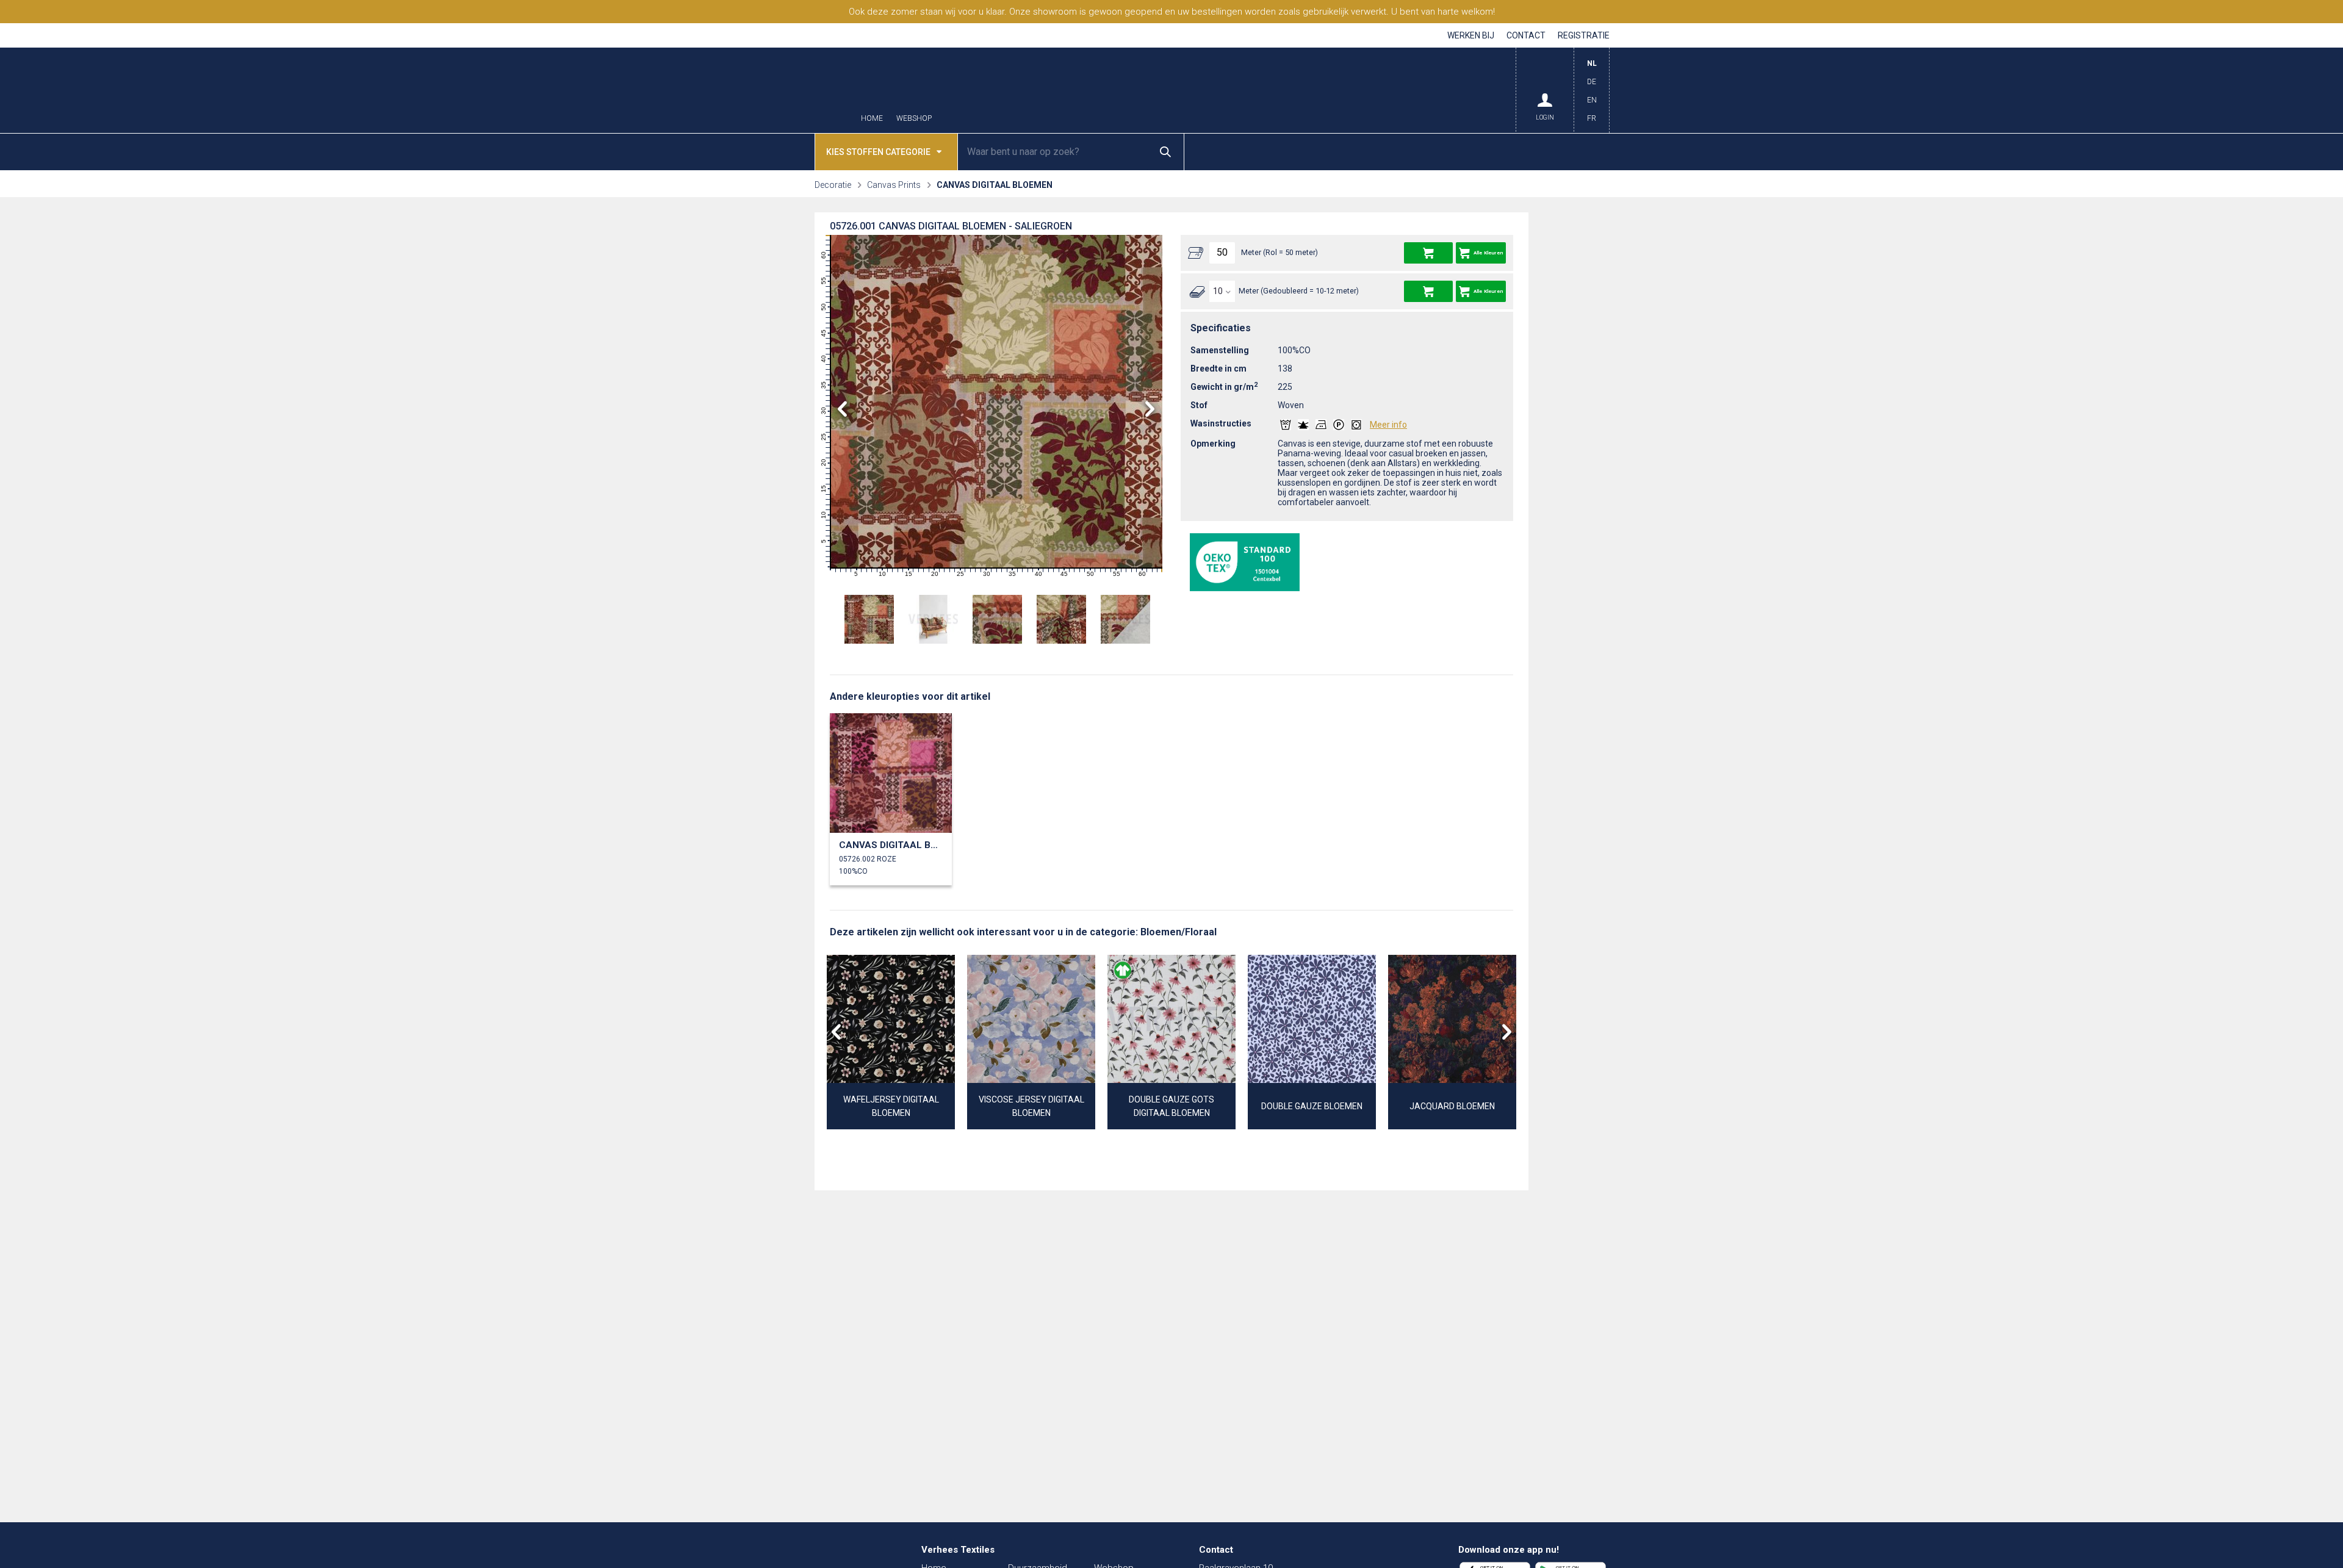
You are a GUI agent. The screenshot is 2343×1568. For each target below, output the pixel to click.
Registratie (1584, 35)
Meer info (1388, 425)
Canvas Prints (894, 185)
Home (872, 119)
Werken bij (1471, 35)
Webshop (914, 119)
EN (1592, 100)
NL (1592, 63)
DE (1592, 82)
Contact (1526, 35)
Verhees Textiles (790, 90)
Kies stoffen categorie (878, 152)
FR (1592, 118)
